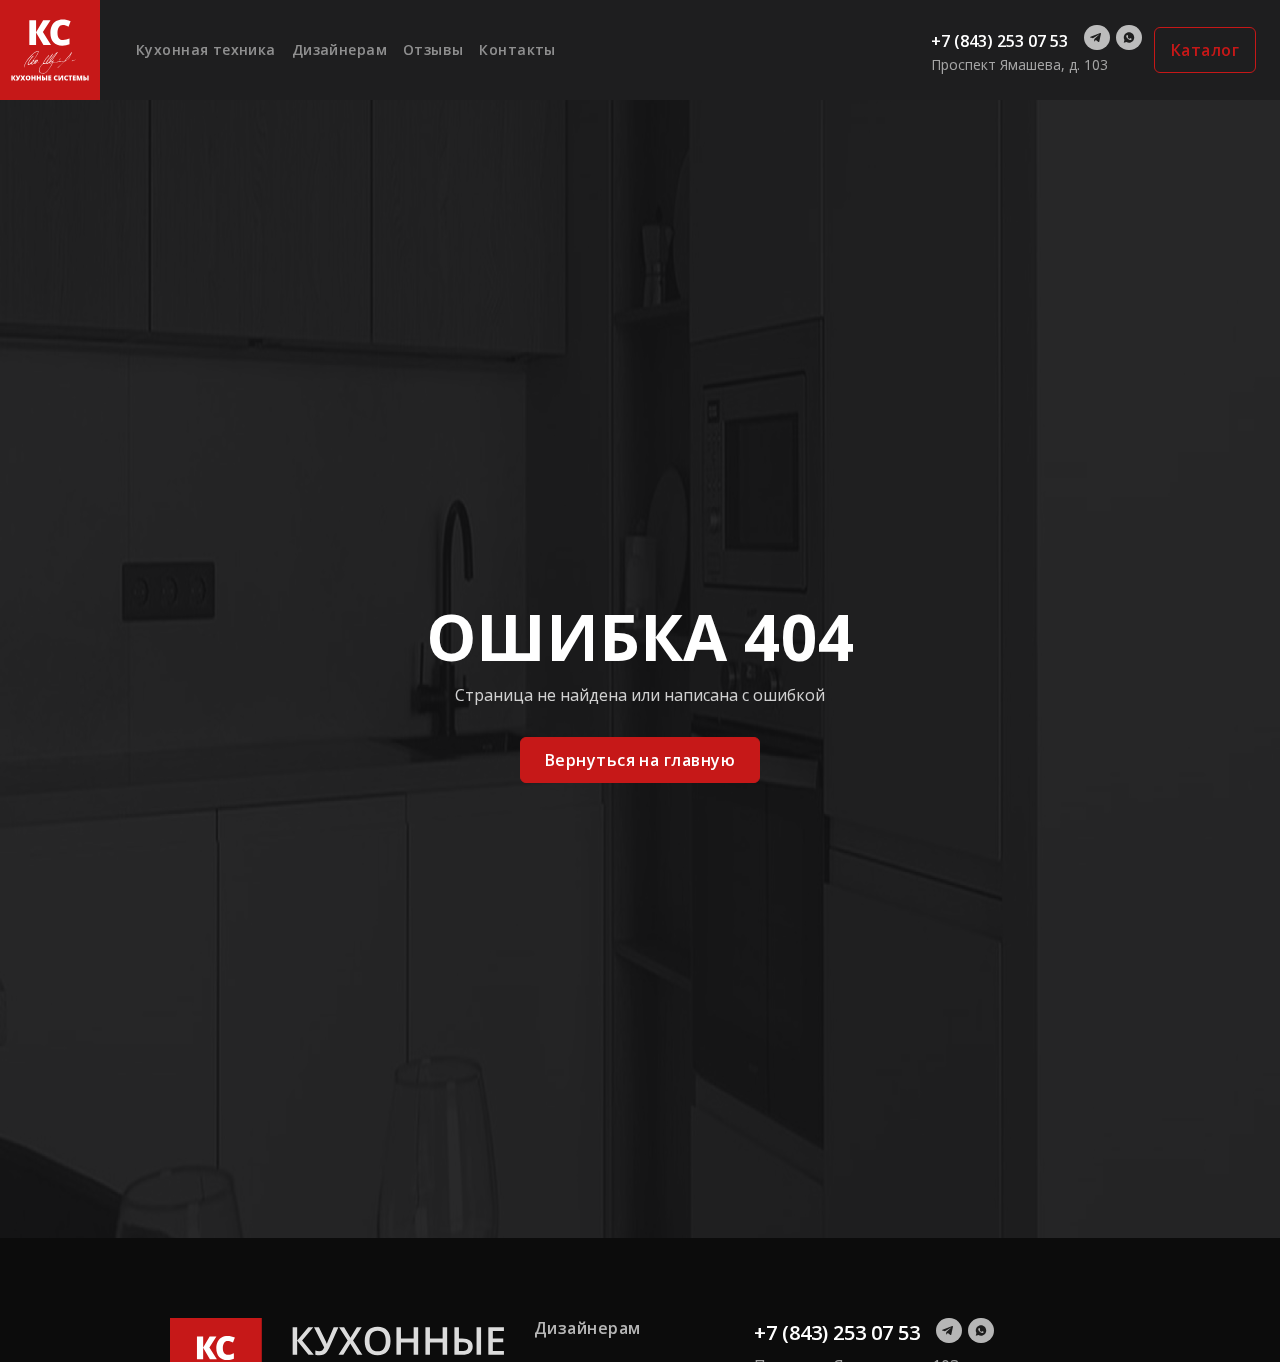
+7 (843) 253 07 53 (999, 41)
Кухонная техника (206, 49)
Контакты (517, 49)
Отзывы (433, 49)
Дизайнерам (339, 49)
